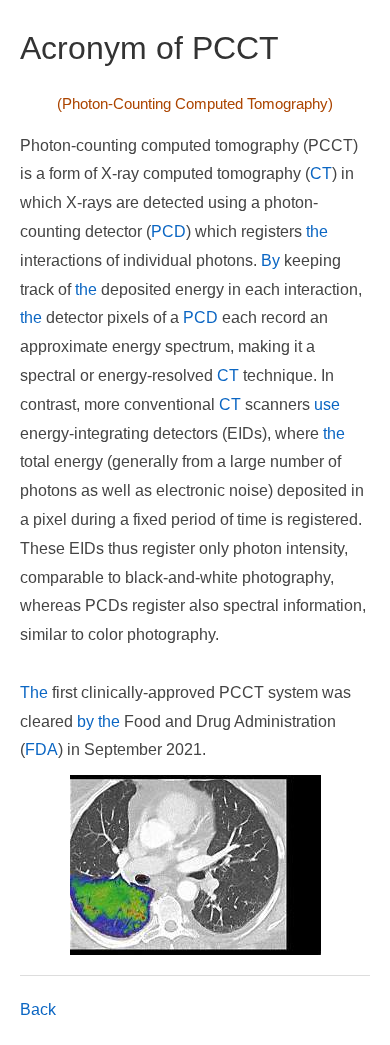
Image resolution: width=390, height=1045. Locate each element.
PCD (168, 231)
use (327, 404)
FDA (41, 749)
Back (38, 1009)
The (34, 692)
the (317, 231)
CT (321, 173)
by (85, 721)
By (270, 260)
